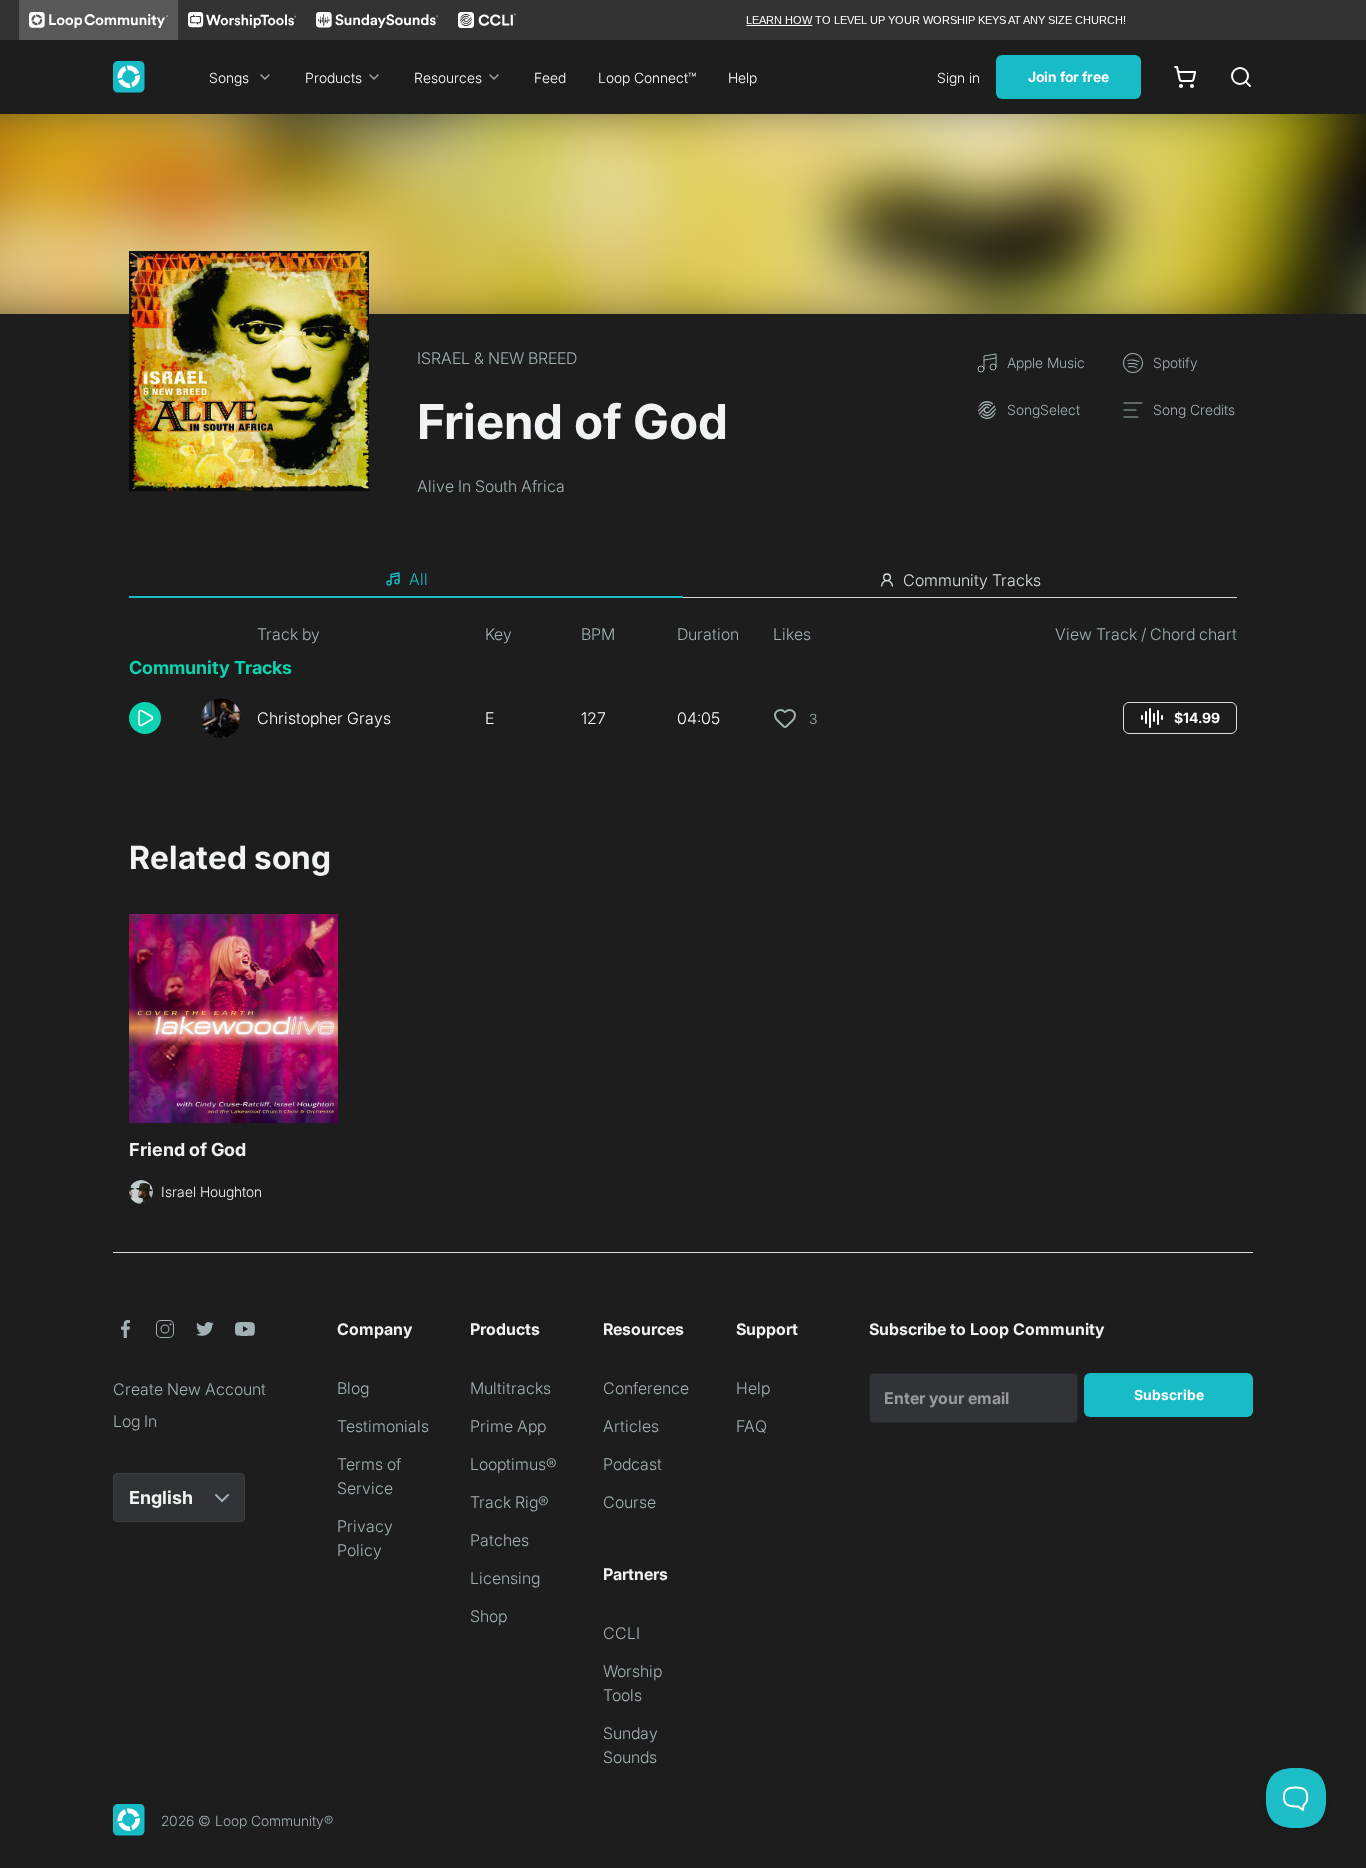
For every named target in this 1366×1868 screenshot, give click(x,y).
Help (742, 77)
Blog (353, 1388)
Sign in (958, 77)
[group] (1180, 718)
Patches (499, 1540)
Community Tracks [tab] (972, 580)
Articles (631, 1426)
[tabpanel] (683, 688)
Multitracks (510, 1388)
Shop (488, 1616)
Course (629, 1502)
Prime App (508, 1426)
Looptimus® (513, 1464)
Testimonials (383, 1426)
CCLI (621, 1633)
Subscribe (1169, 1394)
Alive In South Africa (491, 486)
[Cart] (1185, 77)
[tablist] (683, 580)
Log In (135, 1421)
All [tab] (418, 579)
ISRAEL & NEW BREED (497, 358)
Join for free (1068, 76)
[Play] (145, 718)
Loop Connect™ (647, 77)
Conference (646, 1388)
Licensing (505, 1578)
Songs (229, 77)
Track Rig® (509, 1502)
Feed (550, 77)
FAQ (751, 1426)
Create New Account (189, 1389)
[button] (157, 718)
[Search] (1241, 77)
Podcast (632, 1464)
